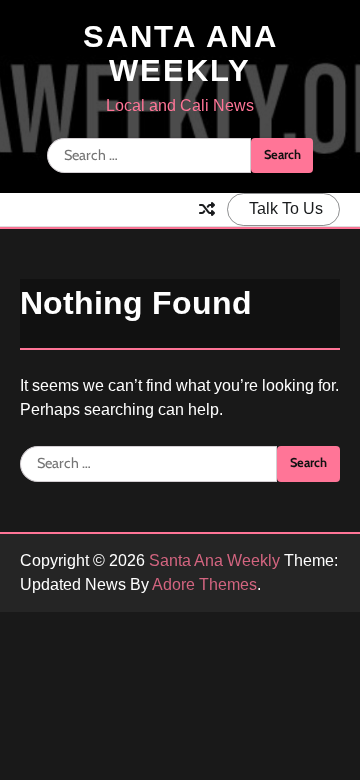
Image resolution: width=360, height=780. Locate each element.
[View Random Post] (207, 209)
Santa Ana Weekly (180, 53)
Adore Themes (204, 584)
